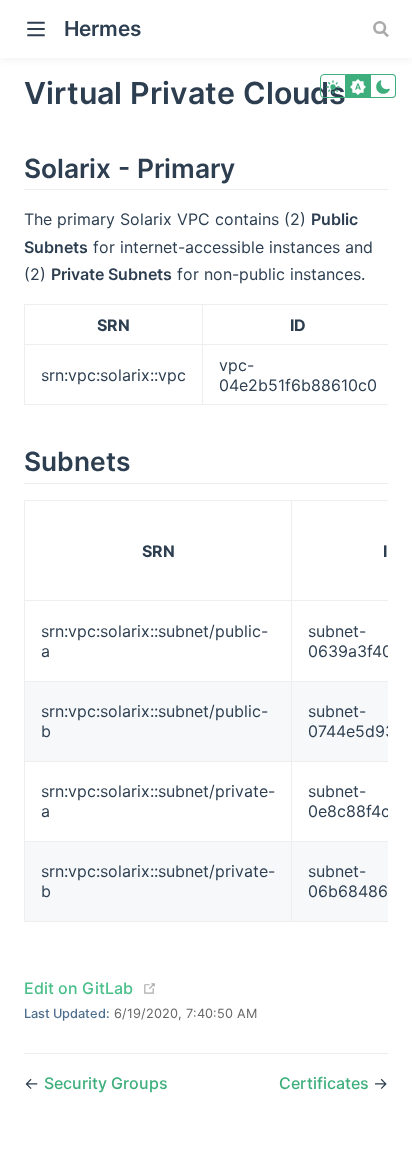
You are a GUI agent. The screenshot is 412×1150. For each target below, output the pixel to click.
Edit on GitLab (78, 988)
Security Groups (106, 1083)
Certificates (326, 1083)
